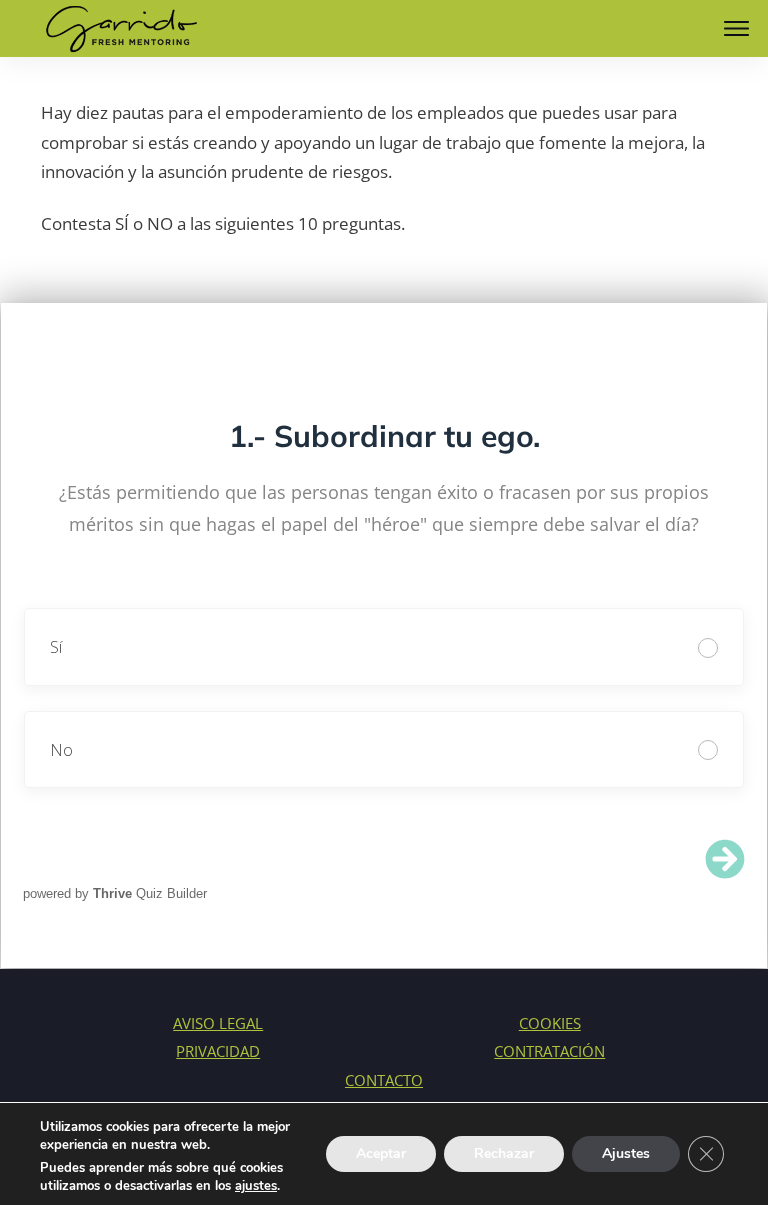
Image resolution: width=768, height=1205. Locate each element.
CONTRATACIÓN (549, 1051)
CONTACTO (384, 1080)
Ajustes (626, 1153)
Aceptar (381, 1153)
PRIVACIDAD (218, 1051)
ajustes (256, 1186)
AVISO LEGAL (218, 1023)
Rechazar (504, 1153)
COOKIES (550, 1023)
